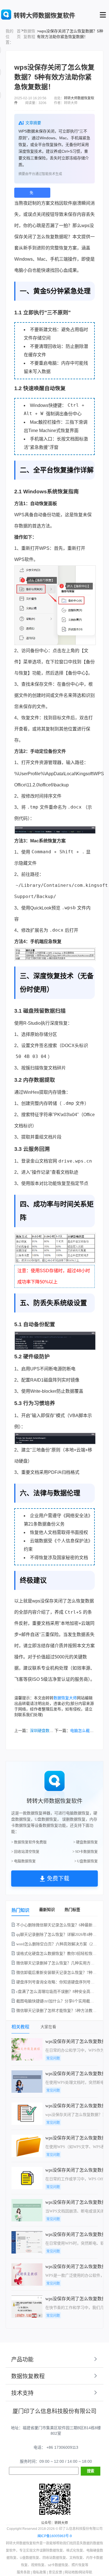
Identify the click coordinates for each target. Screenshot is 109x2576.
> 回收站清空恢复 (25, 1852)
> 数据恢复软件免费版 (29, 1842)
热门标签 (72, 1910)
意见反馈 (55, 2572)
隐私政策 (39, 2572)
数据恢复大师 (65, 1698)
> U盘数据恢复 (86, 1861)
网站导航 (86, 2572)
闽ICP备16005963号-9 (55, 2536)
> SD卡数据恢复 (85, 1852)
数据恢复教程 (29, 34)
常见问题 (53, 2058)
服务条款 (23, 2572)
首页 (19, 34)
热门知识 (20, 1910)
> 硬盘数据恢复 (86, 1842)
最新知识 (47, 1910)
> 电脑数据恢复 (23, 1861)
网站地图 (71, 2572)
